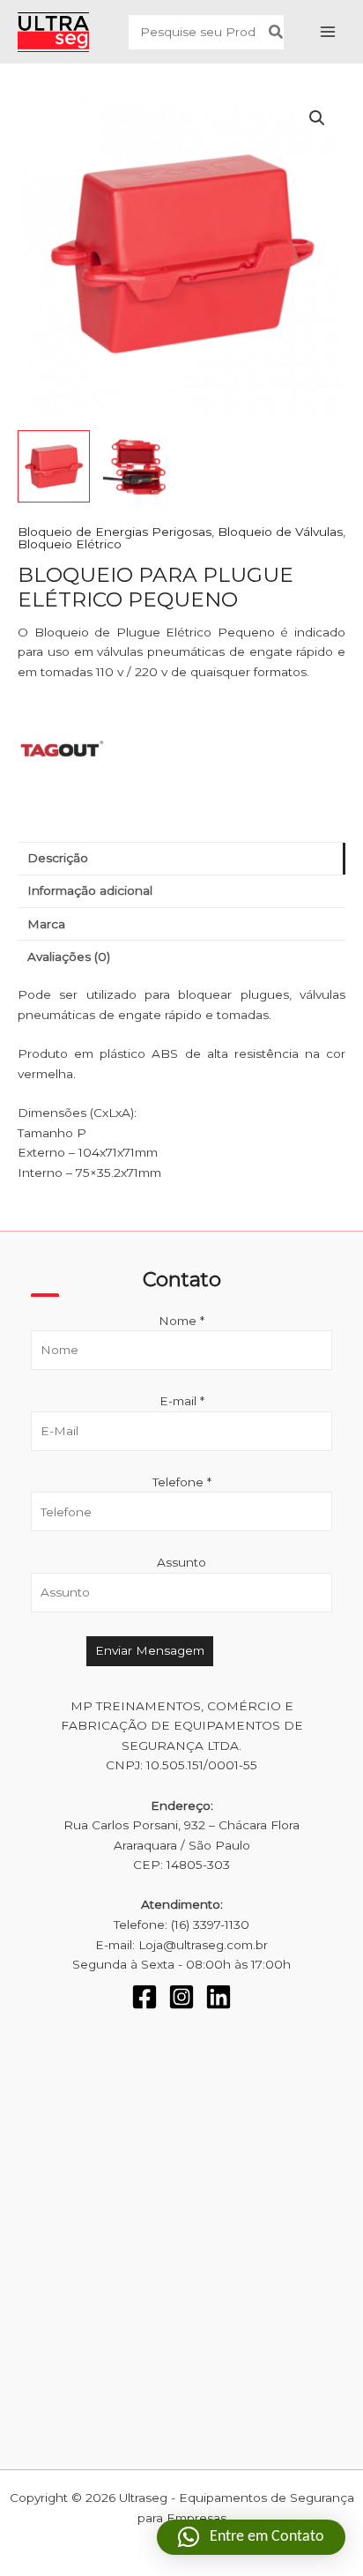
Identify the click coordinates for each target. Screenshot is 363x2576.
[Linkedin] (219, 1997)
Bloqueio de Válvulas (280, 532)
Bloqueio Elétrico (70, 544)
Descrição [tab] (58, 858)
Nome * (181, 1321)
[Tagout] (62, 750)
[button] (317, 118)
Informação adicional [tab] (90, 890)
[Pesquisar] (277, 32)
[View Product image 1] (54, 466)
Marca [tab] (46, 924)
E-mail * (182, 1401)
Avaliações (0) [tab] (69, 957)
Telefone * (182, 1482)
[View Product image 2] (139, 466)
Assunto (181, 1562)
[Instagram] (181, 1997)
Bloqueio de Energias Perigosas (115, 532)
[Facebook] (144, 1997)
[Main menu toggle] (328, 32)
